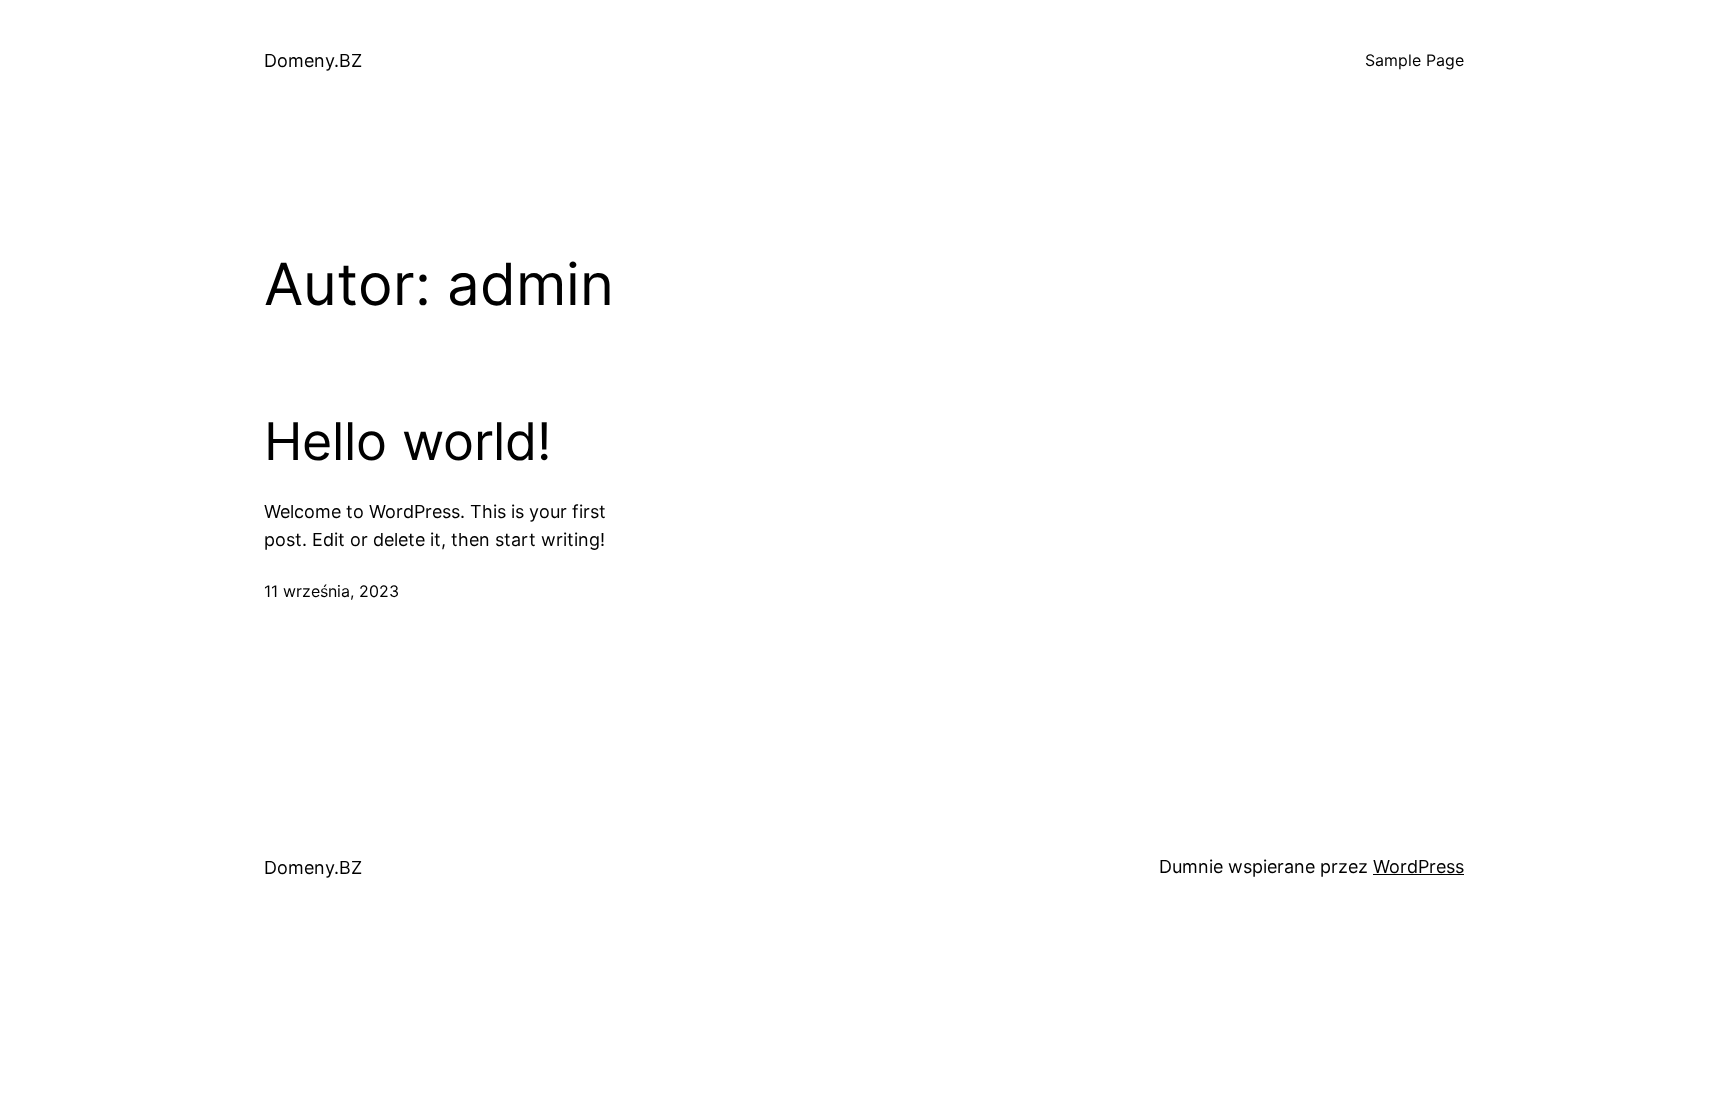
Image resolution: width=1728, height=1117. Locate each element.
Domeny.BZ (313, 60)
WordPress (1418, 866)
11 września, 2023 (331, 591)
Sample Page (1414, 60)
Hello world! (407, 442)
